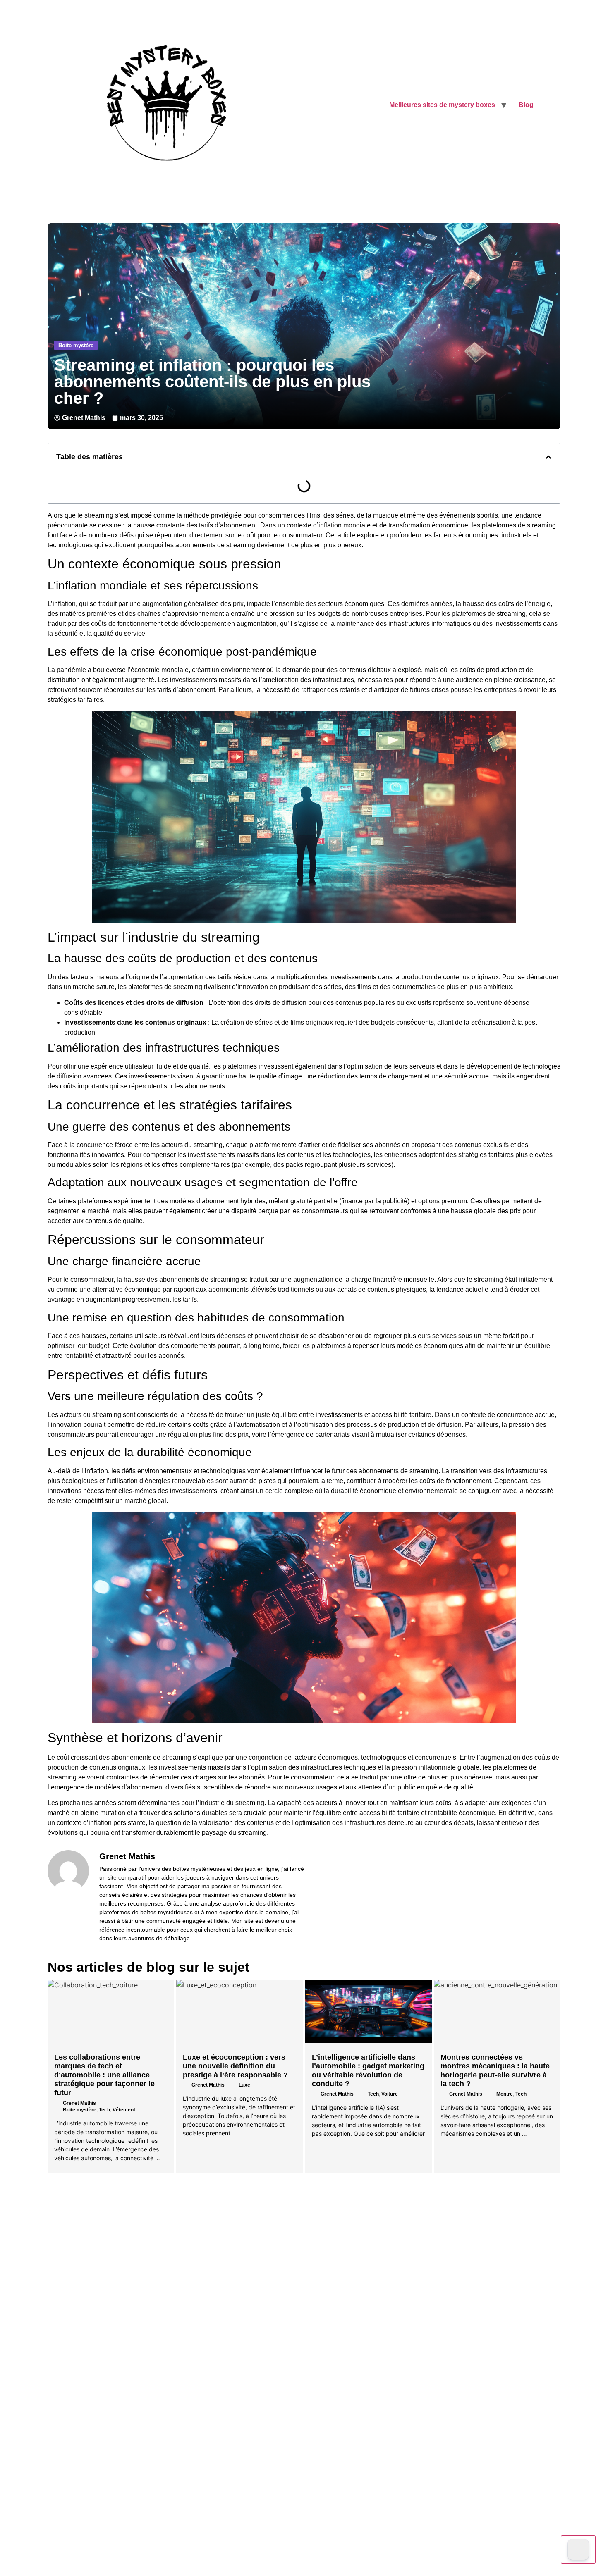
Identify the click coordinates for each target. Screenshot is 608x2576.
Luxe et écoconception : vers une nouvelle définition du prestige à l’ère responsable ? (235, 2066)
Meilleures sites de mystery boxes (442, 105)
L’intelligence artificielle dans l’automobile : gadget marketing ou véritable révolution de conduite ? (368, 2071)
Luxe (244, 2085)
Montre (505, 2094)
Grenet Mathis (79, 2103)
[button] (548, 457)
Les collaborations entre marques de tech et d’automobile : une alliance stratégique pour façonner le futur (104, 2075)
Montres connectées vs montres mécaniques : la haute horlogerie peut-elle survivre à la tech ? (495, 2071)
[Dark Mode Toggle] (578, 2550)
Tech (104, 2110)
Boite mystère (76, 345)
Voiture (390, 2094)
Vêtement (124, 2110)
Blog (526, 105)
